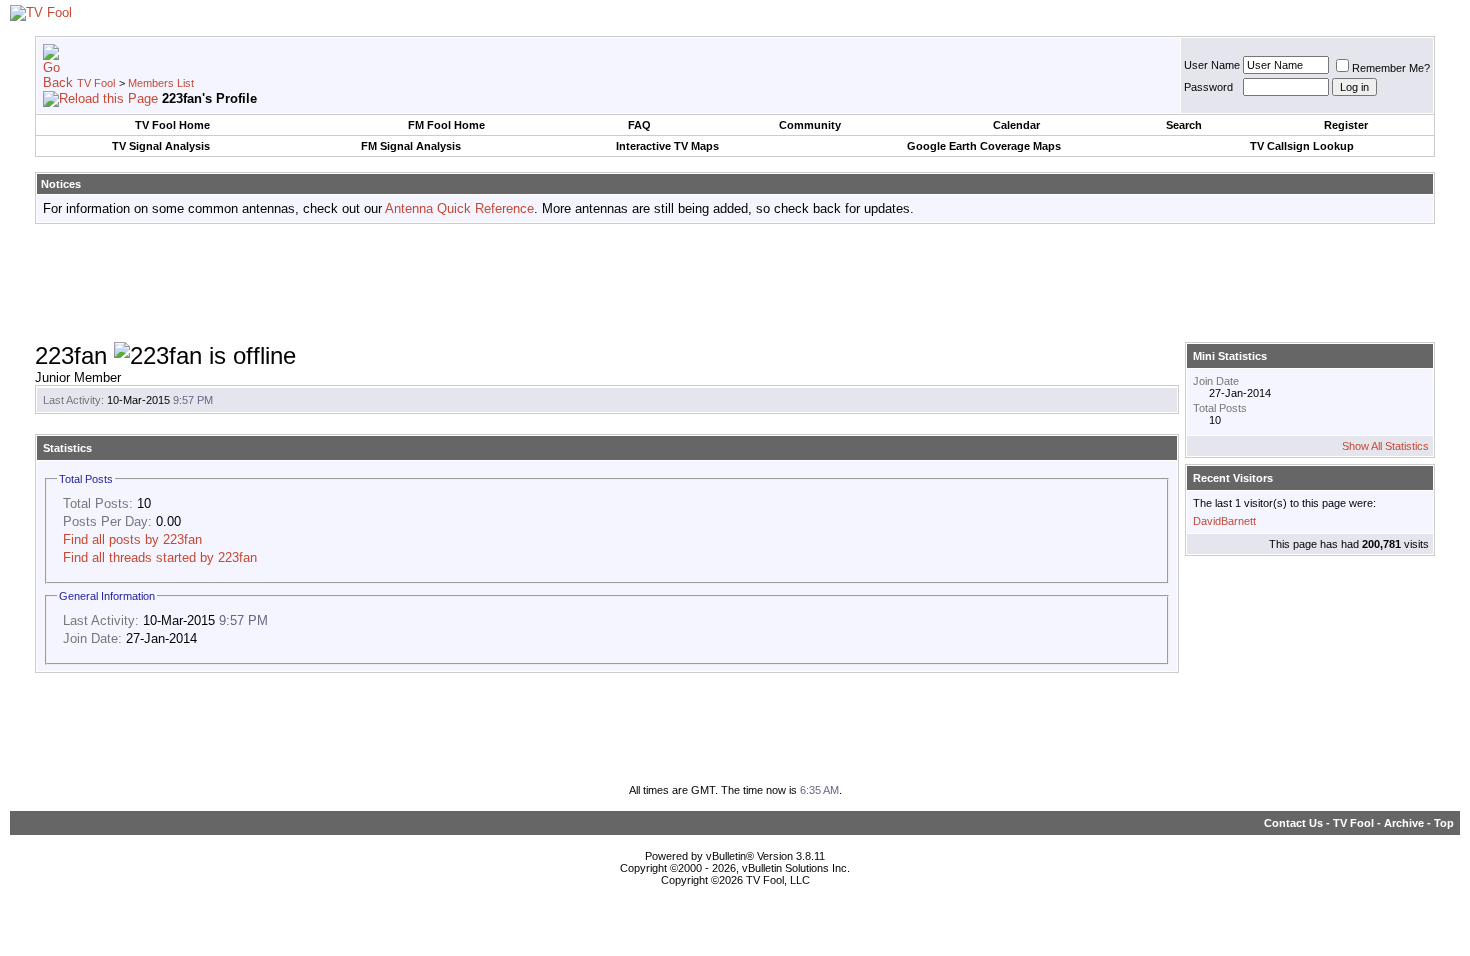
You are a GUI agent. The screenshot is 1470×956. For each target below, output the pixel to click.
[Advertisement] (735, 284)
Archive (1404, 823)
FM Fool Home (446, 125)
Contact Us (1293, 823)
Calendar (1016, 125)
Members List (161, 83)
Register (1346, 125)
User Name (1212, 65)
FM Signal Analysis (411, 146)
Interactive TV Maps (667, 146)
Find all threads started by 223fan (160, 557)
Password (1208, 87)
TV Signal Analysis (161, 146)
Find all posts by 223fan (132, 539)
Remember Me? (1391, 68)
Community (810, 125)
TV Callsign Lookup (1302, 146)
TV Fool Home (172, 125)
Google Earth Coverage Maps (984, 146)
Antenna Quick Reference (459, 208)
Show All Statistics (1385, 446)
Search (1184, 125)
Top (1444, 823)
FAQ (639, 125)
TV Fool (96, 83)
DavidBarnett (1224, 521)
